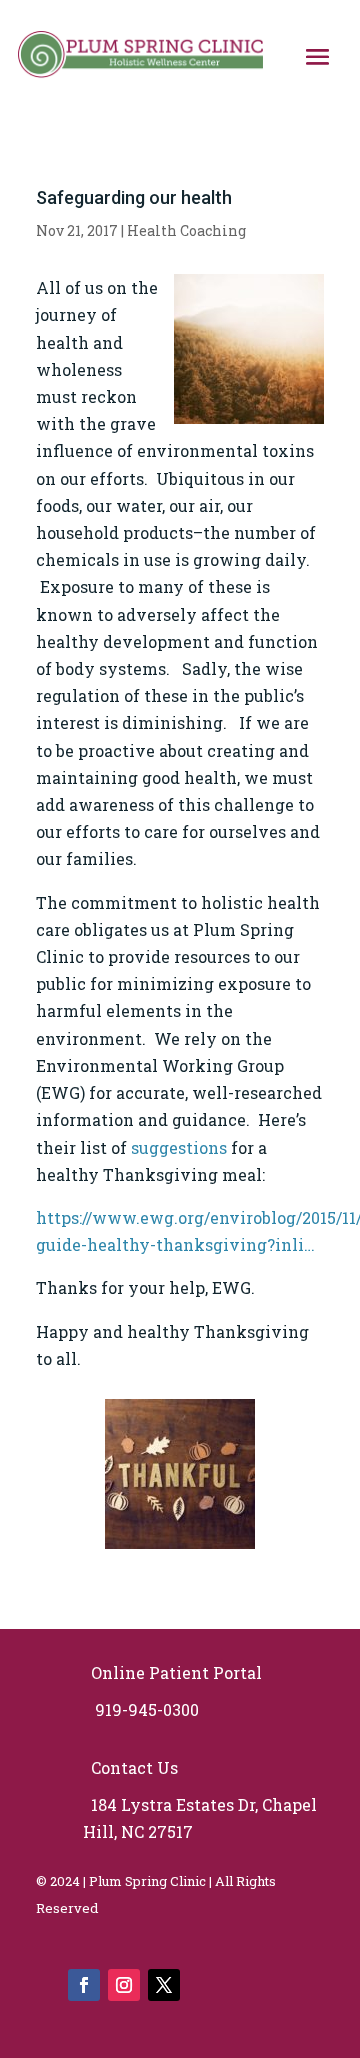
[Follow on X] (164, 1985)
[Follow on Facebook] (84, 1985)
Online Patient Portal (172, 1672)
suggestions (179, 1147)
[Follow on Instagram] (124, 1985)
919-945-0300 (143, 1709)
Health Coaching (186, 230)
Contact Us (132, 1767)
